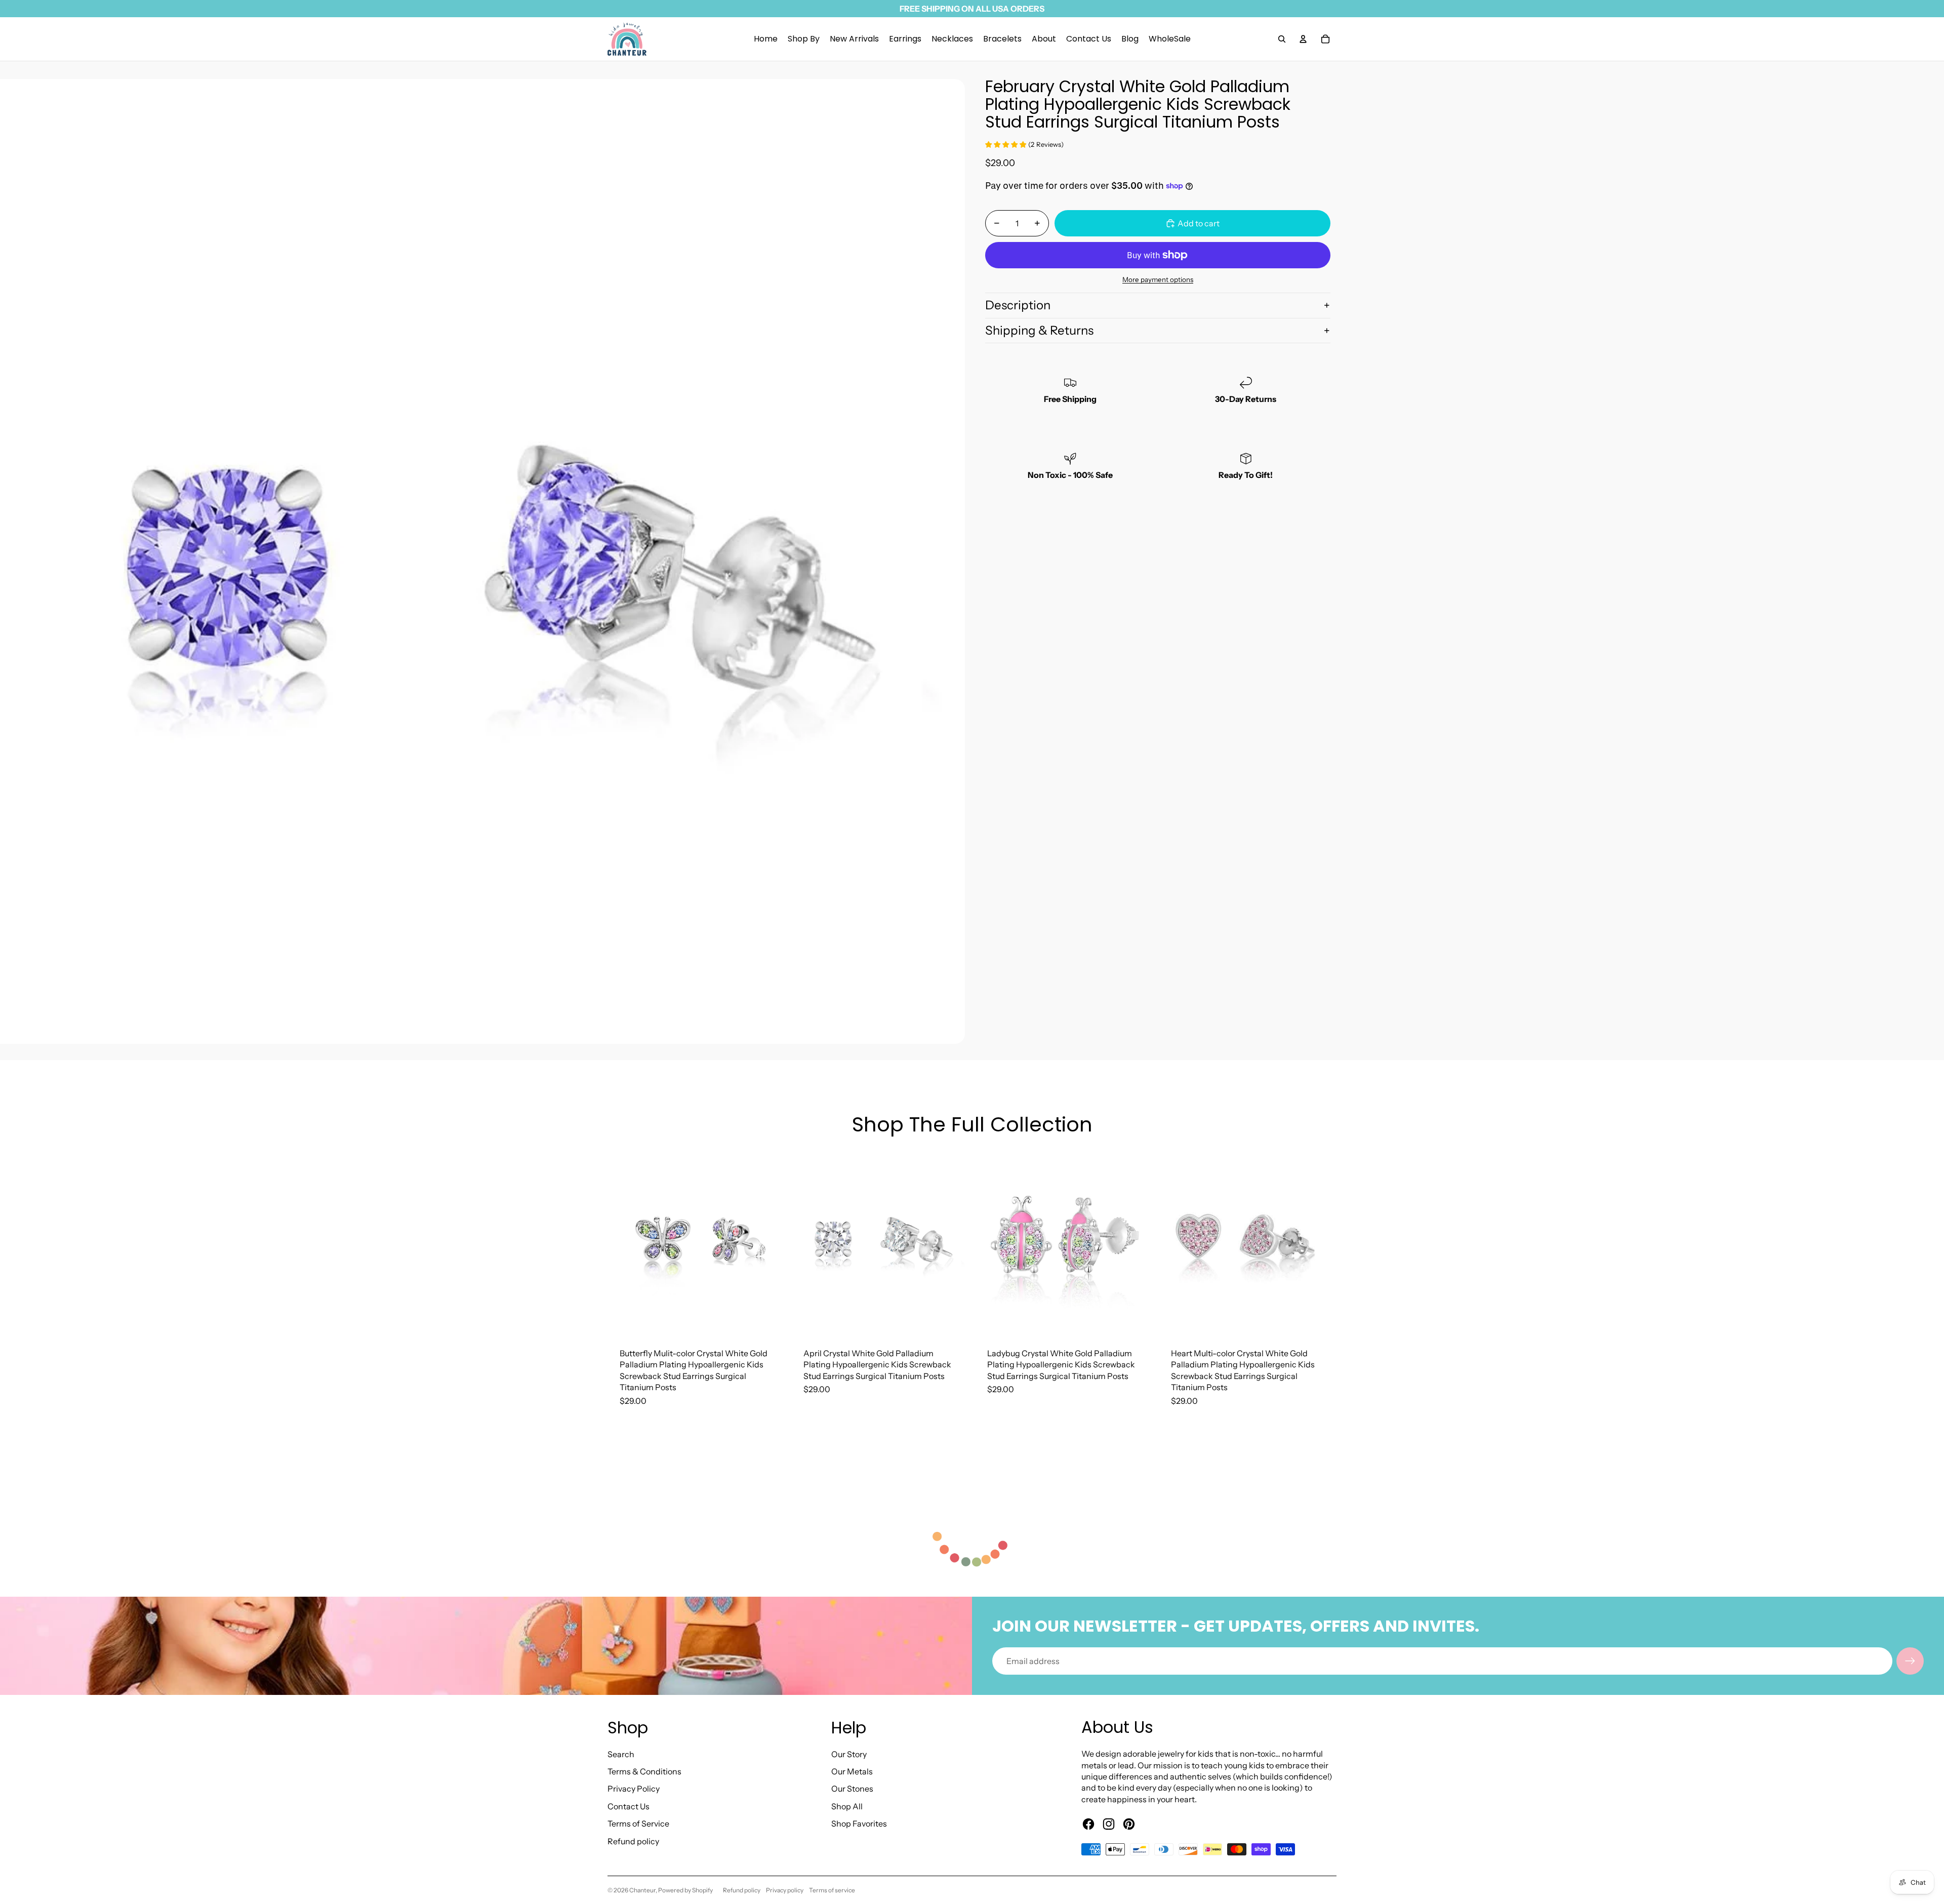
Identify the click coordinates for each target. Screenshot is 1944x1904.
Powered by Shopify (685, 1890)
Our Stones (852, 1789)
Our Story (849, 1754)
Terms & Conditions (644, 1771)
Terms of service (832, 1890)
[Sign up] (1910, 1661)
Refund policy (633, 1841)
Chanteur (642, 1890)
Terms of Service (638, 1824)
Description (1018, 305)
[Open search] (1282, 39)
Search (621, 1754)
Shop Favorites (859, 1824)
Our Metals (852, 1771)
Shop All (847, 1806)
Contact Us (629, 1806)
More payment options (1158, 279)
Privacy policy (785, 1890)
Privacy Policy (634, 1789)
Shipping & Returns (1039, 330)
